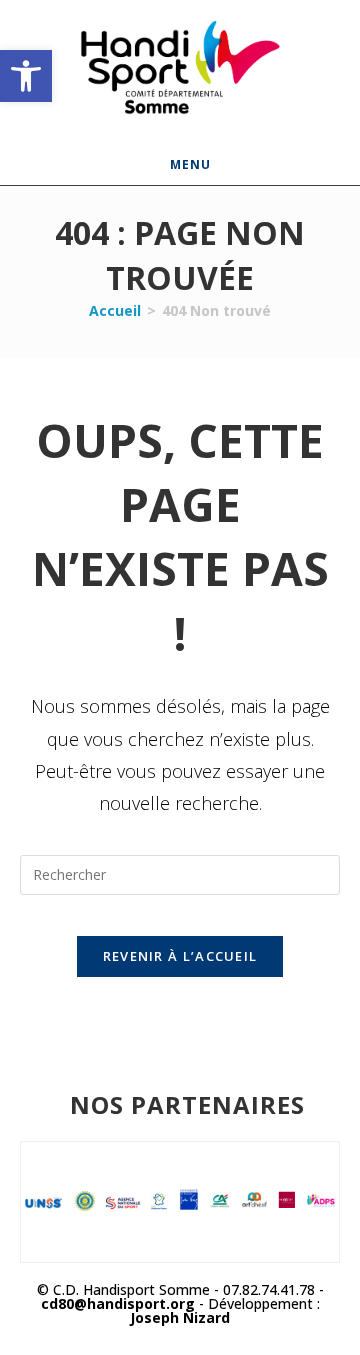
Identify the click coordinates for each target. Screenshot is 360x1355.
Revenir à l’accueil (180, 956)
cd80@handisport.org (118, 1303)
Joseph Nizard (180, 1317)
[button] (26, 76)
